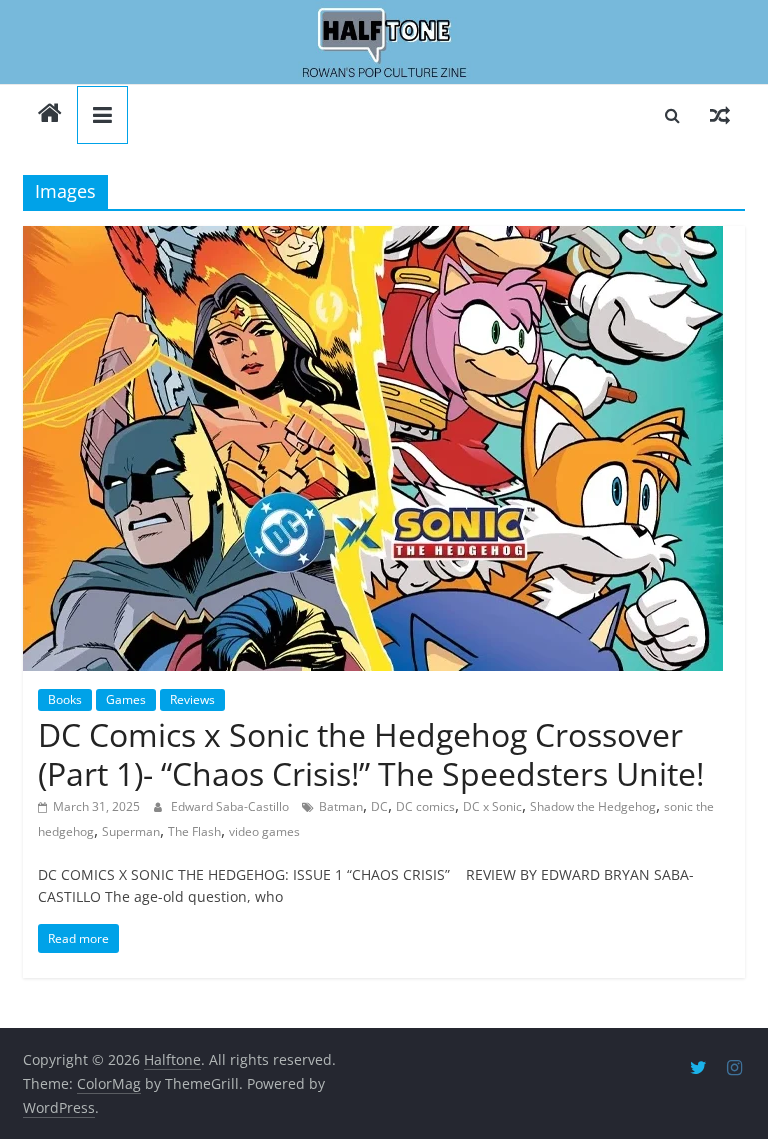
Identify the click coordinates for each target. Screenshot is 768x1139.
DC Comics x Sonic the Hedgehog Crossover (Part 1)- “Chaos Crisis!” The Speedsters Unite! (371, 753)
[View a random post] (720, 115)
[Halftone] (384, 42)
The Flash (194, 831)
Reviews (192, 699)
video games (264, 831)
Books (65, 699)
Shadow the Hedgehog (593, 806)
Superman (131, 831)
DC (379, 806)
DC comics (425, 806)
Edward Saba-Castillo (231, 806)
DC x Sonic (492, 806)
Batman (341, 806)
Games (126, 699)
